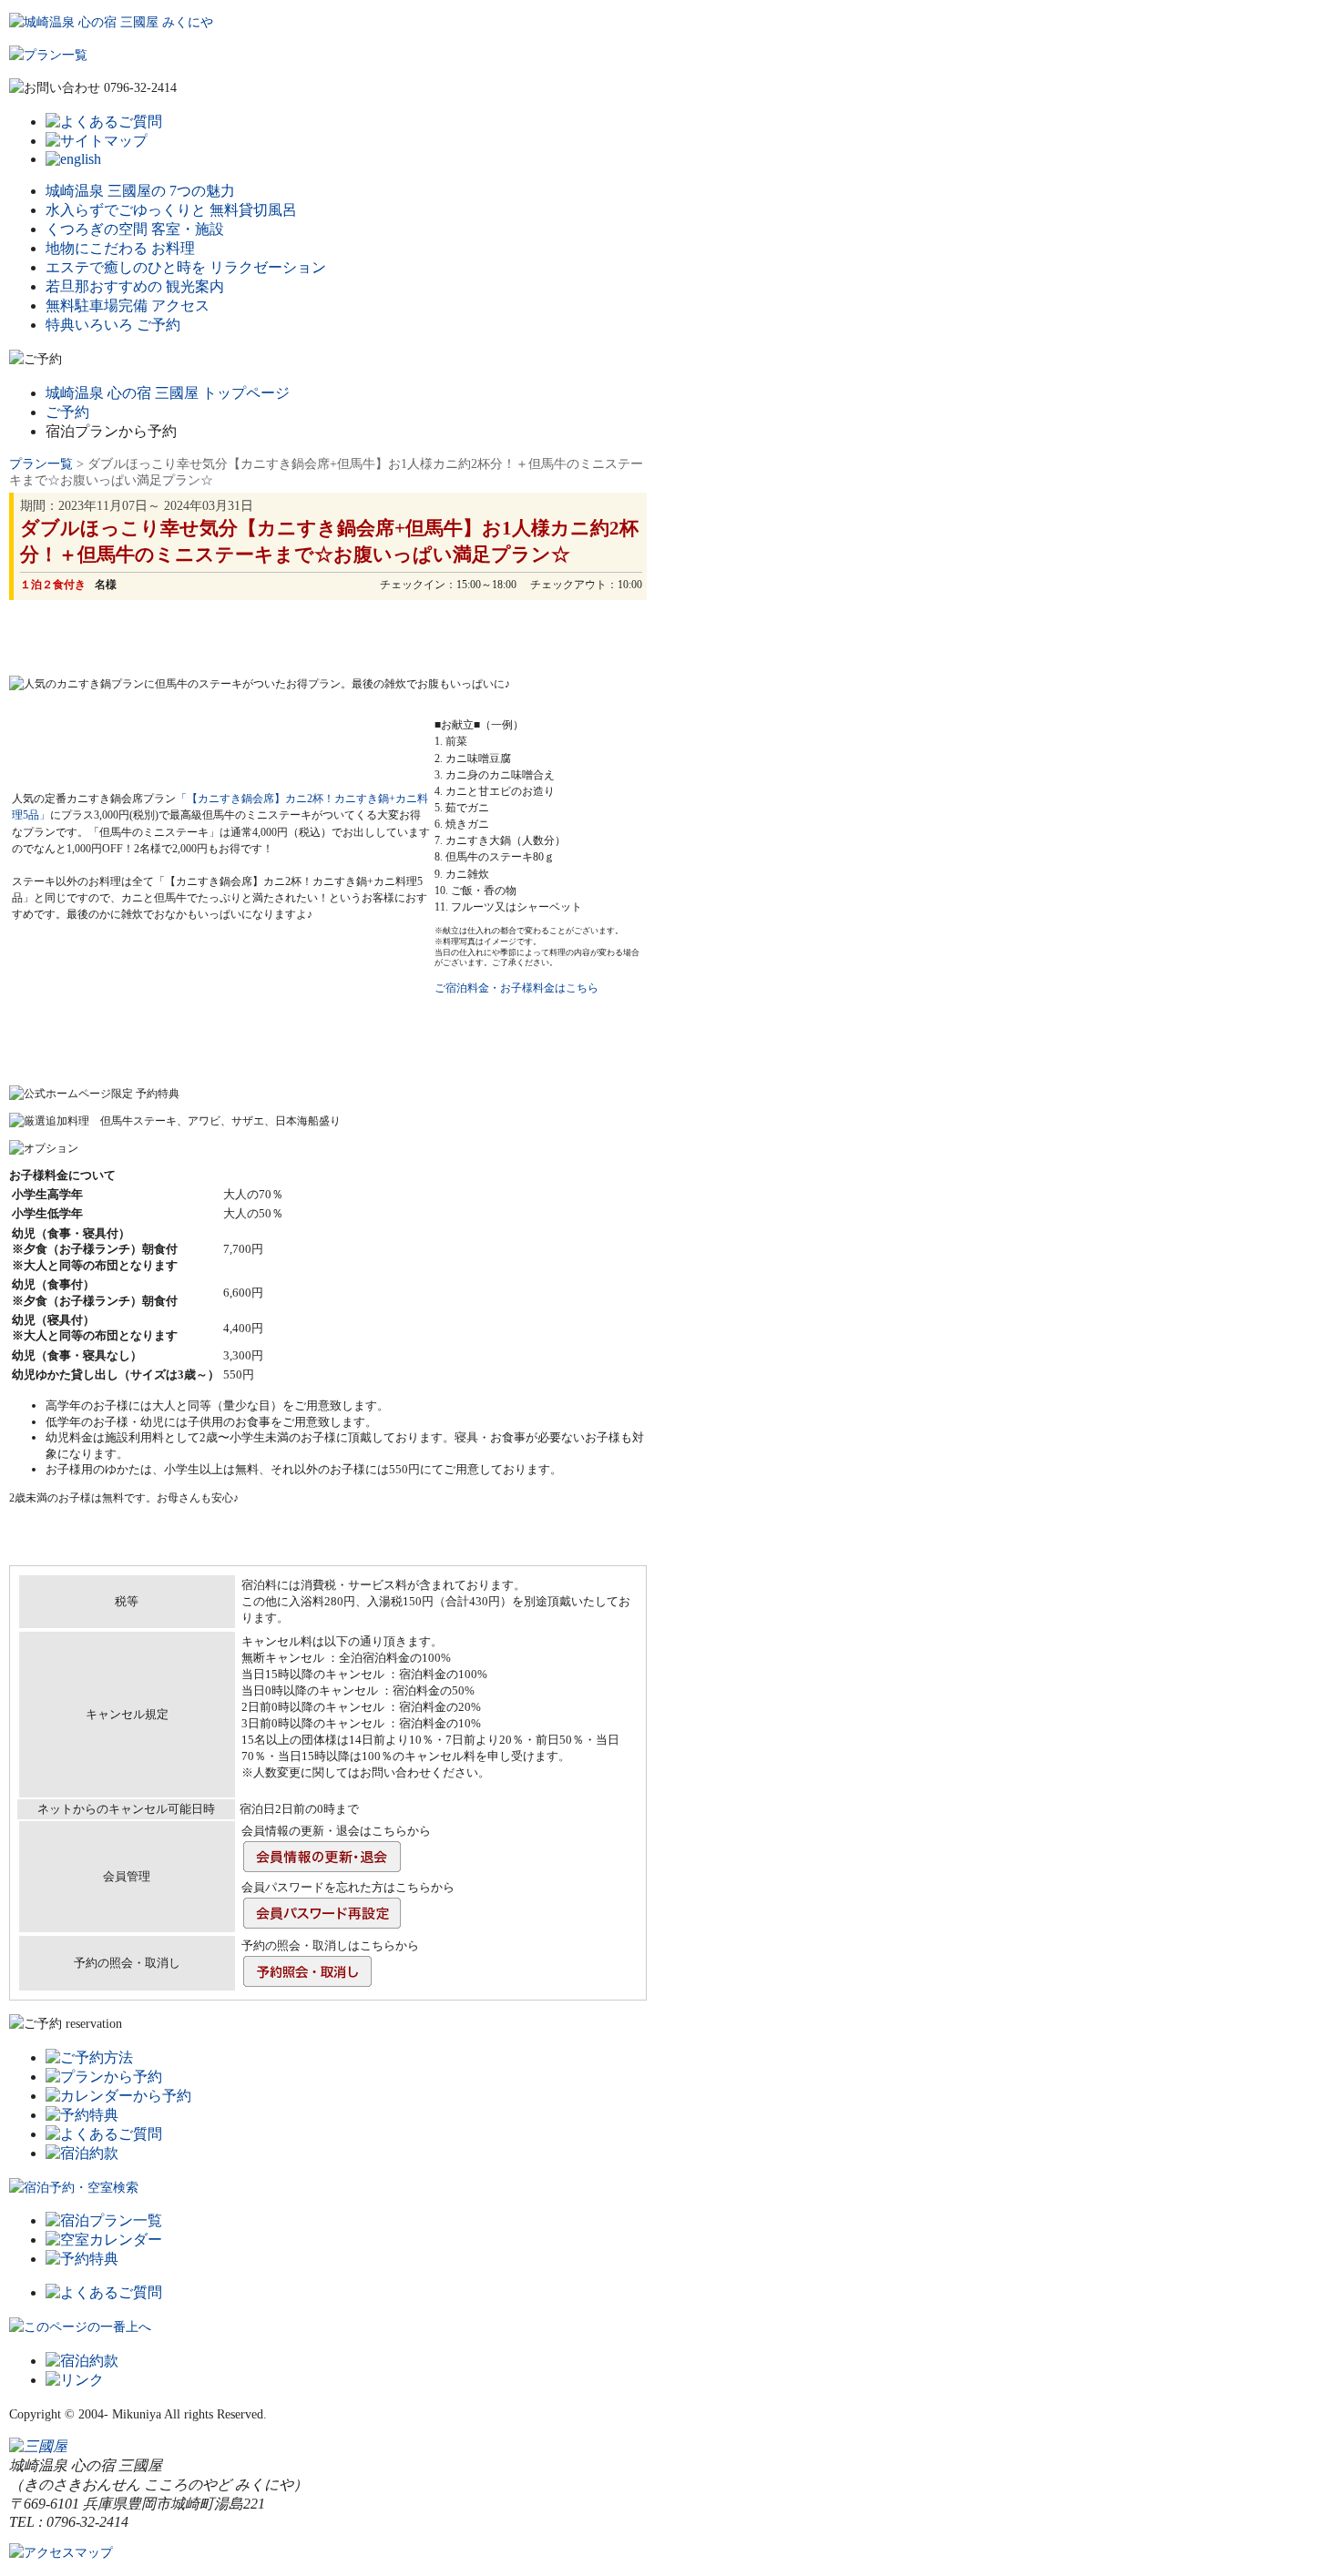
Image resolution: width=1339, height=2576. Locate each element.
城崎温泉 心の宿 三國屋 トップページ (168, 393)
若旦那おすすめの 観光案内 (135, 286)
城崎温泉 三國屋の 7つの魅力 (140, 191)
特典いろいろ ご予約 (113, 325)
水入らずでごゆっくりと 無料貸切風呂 (171, 210)
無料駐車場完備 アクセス (128, 305)
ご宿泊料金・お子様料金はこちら (516, 988)
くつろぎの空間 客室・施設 (135, 229)
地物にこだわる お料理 (120, 248)
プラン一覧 (41, 464)
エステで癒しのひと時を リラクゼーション (186, 267)
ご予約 (67, 412)
